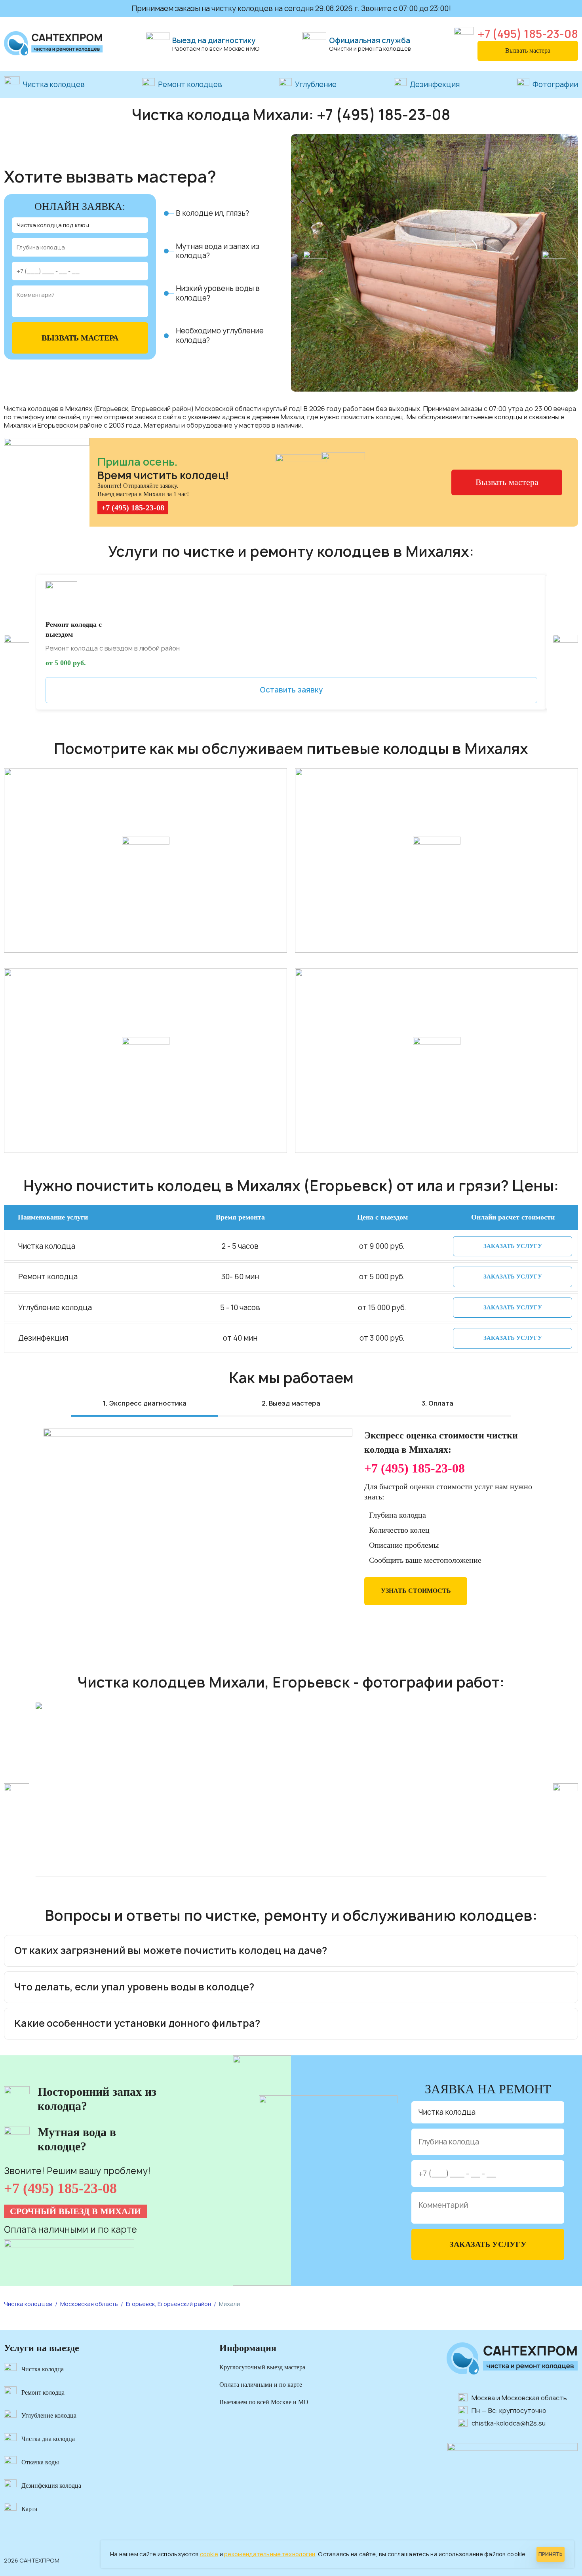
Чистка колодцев (54, 85)
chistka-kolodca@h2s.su (509, 2423)
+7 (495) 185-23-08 (528, 34)
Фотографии (555, 85)
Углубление (316, 85)
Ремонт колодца (43, 2392)
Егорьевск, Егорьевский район (168, 2304)
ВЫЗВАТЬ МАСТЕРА (80, 338)
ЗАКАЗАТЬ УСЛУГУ (513, 1246)
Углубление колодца (49, 2415)
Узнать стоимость (416, 1591)
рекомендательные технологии (270, 2554)
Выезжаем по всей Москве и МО (264, 2402)
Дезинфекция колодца (51, 2486)
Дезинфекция (435, 85)
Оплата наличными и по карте (261, 2385)
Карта (29, 2509)
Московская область (89, 2304)
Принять (551, 2554)
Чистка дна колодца (48, 2439)
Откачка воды (40, 2462)
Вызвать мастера (528, 50)
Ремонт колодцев (190, 85)
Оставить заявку (291, 690)
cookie (209, 2554)
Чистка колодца (43, 2369)
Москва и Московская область (519, 2398)
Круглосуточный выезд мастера (262, 2367)
